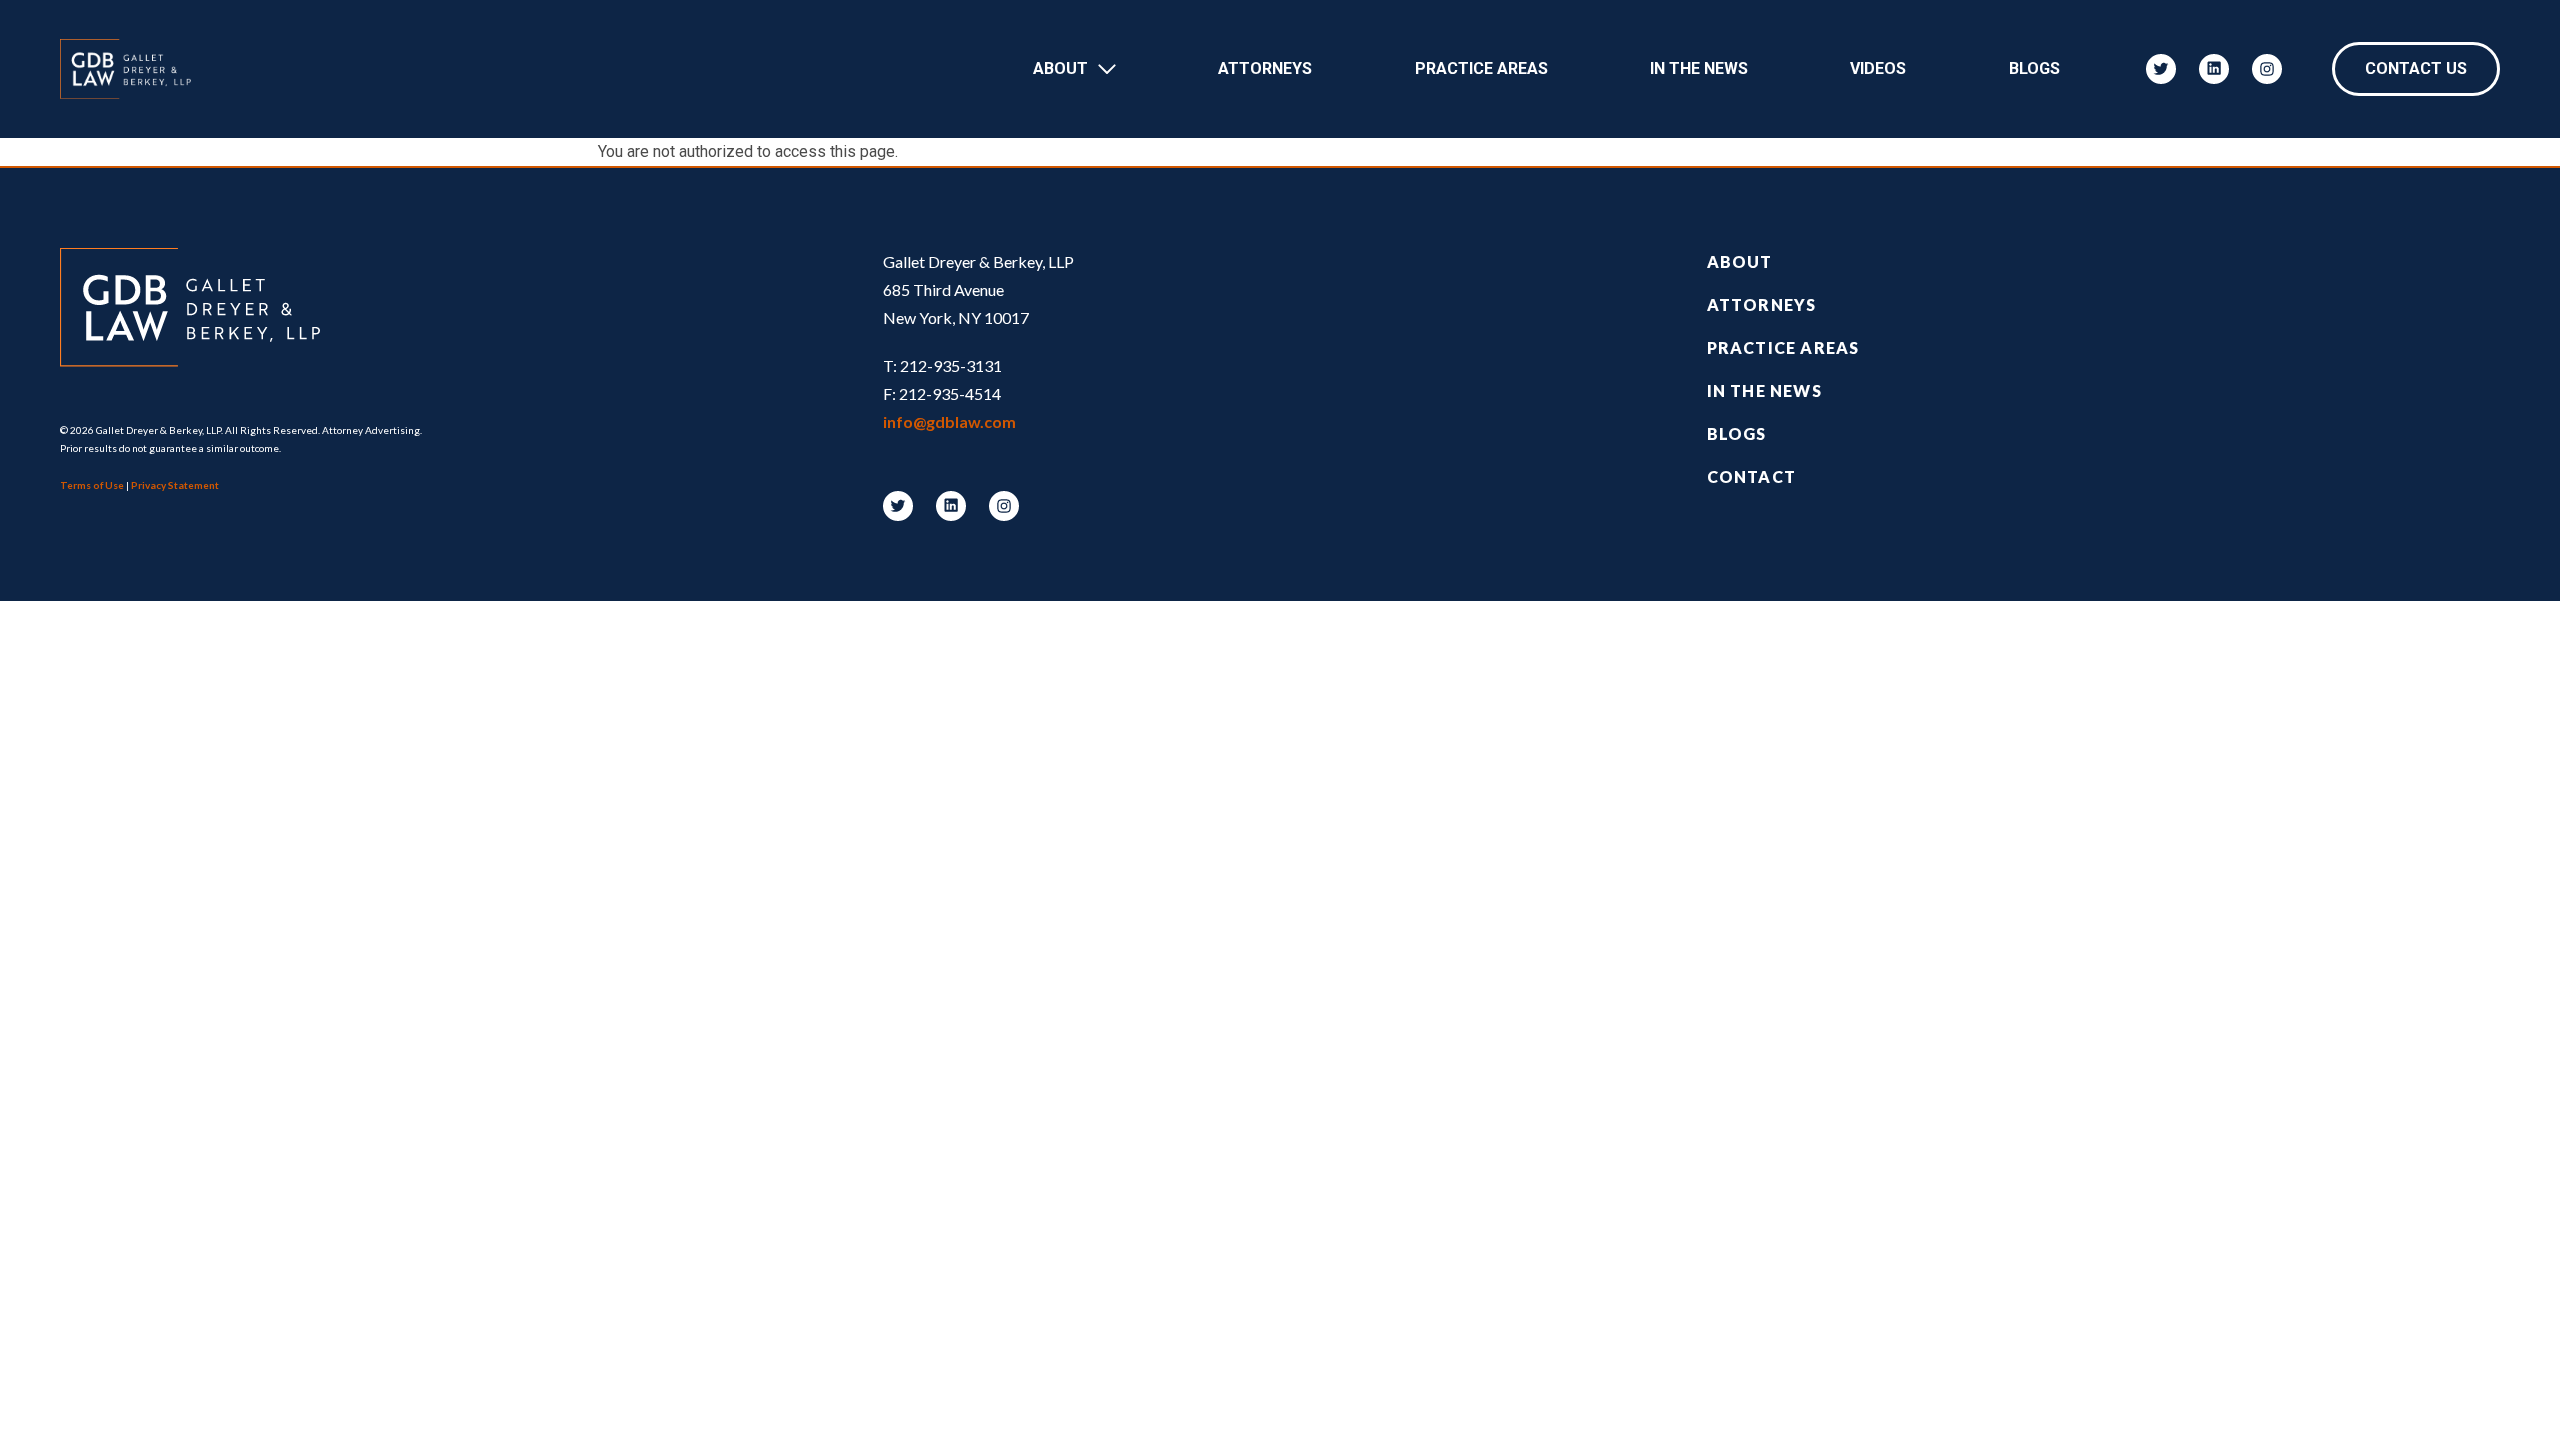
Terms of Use (92, 485)
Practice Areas (1481, 68)
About (1060, 68)
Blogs (2034, 68)
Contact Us (2416, 68)
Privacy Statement (175, 485)
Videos (1878, 68)
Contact (1751, 476)
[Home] (135, 69)
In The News (1699, 68)
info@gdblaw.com (949, 421)
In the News (1764, 390)
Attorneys (1265, 68)
